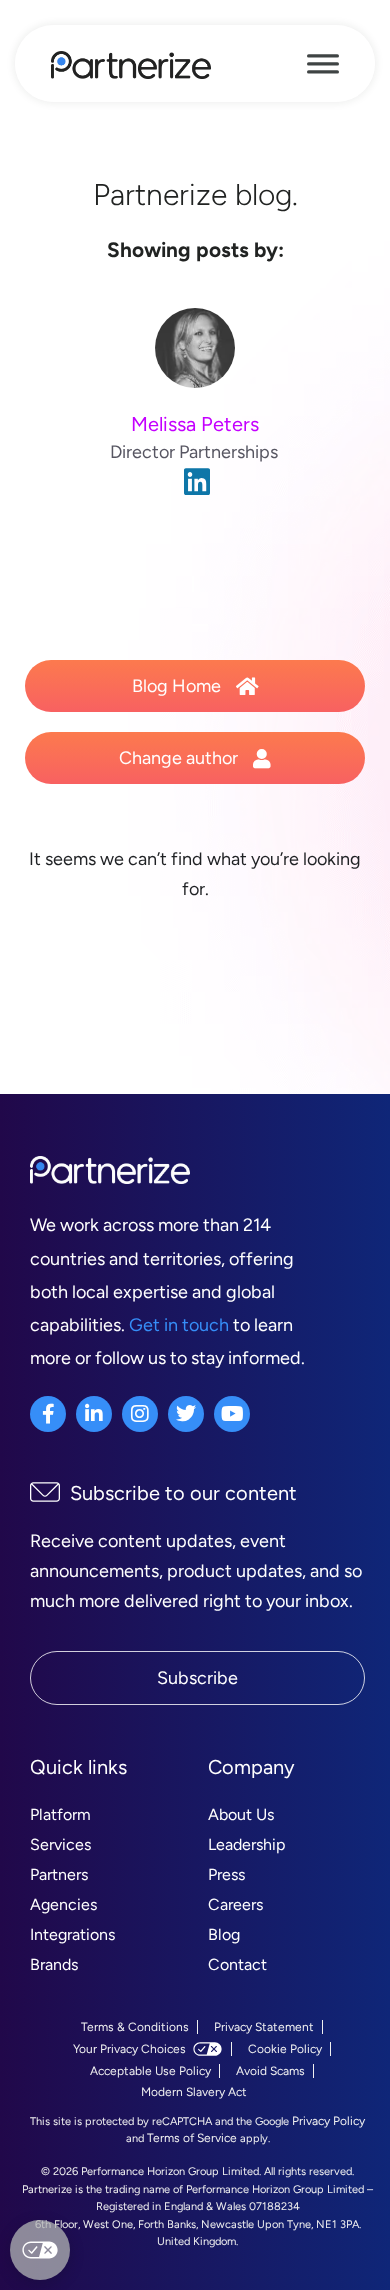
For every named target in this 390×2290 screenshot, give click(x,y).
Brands (54, 1964)
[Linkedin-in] (94, 1414)
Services (60, 1844)
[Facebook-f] (48, 1414)
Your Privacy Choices (129, 2049)
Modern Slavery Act (194, 2092)
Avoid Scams (270, 2071)
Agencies (63, 1904)
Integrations (72, 1934)
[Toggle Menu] (323, 64)
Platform (60, 1814)
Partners (59, 1874)
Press (226, 1874)
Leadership (246, 1844)
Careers (235, 1904)
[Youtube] (232, 1414)
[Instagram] (140, 1414)
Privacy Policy (328, 2121)
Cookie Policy (285, 2049)
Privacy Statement (264, 2027)
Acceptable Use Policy (150, 2071)
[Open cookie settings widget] (40, 2250)
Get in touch (179, 1325)
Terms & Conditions (135, 2027)
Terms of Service (192, 2138)
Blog (224, 1934)
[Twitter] (186, 1414)
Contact (237, 1964)
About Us (241, 1814)
